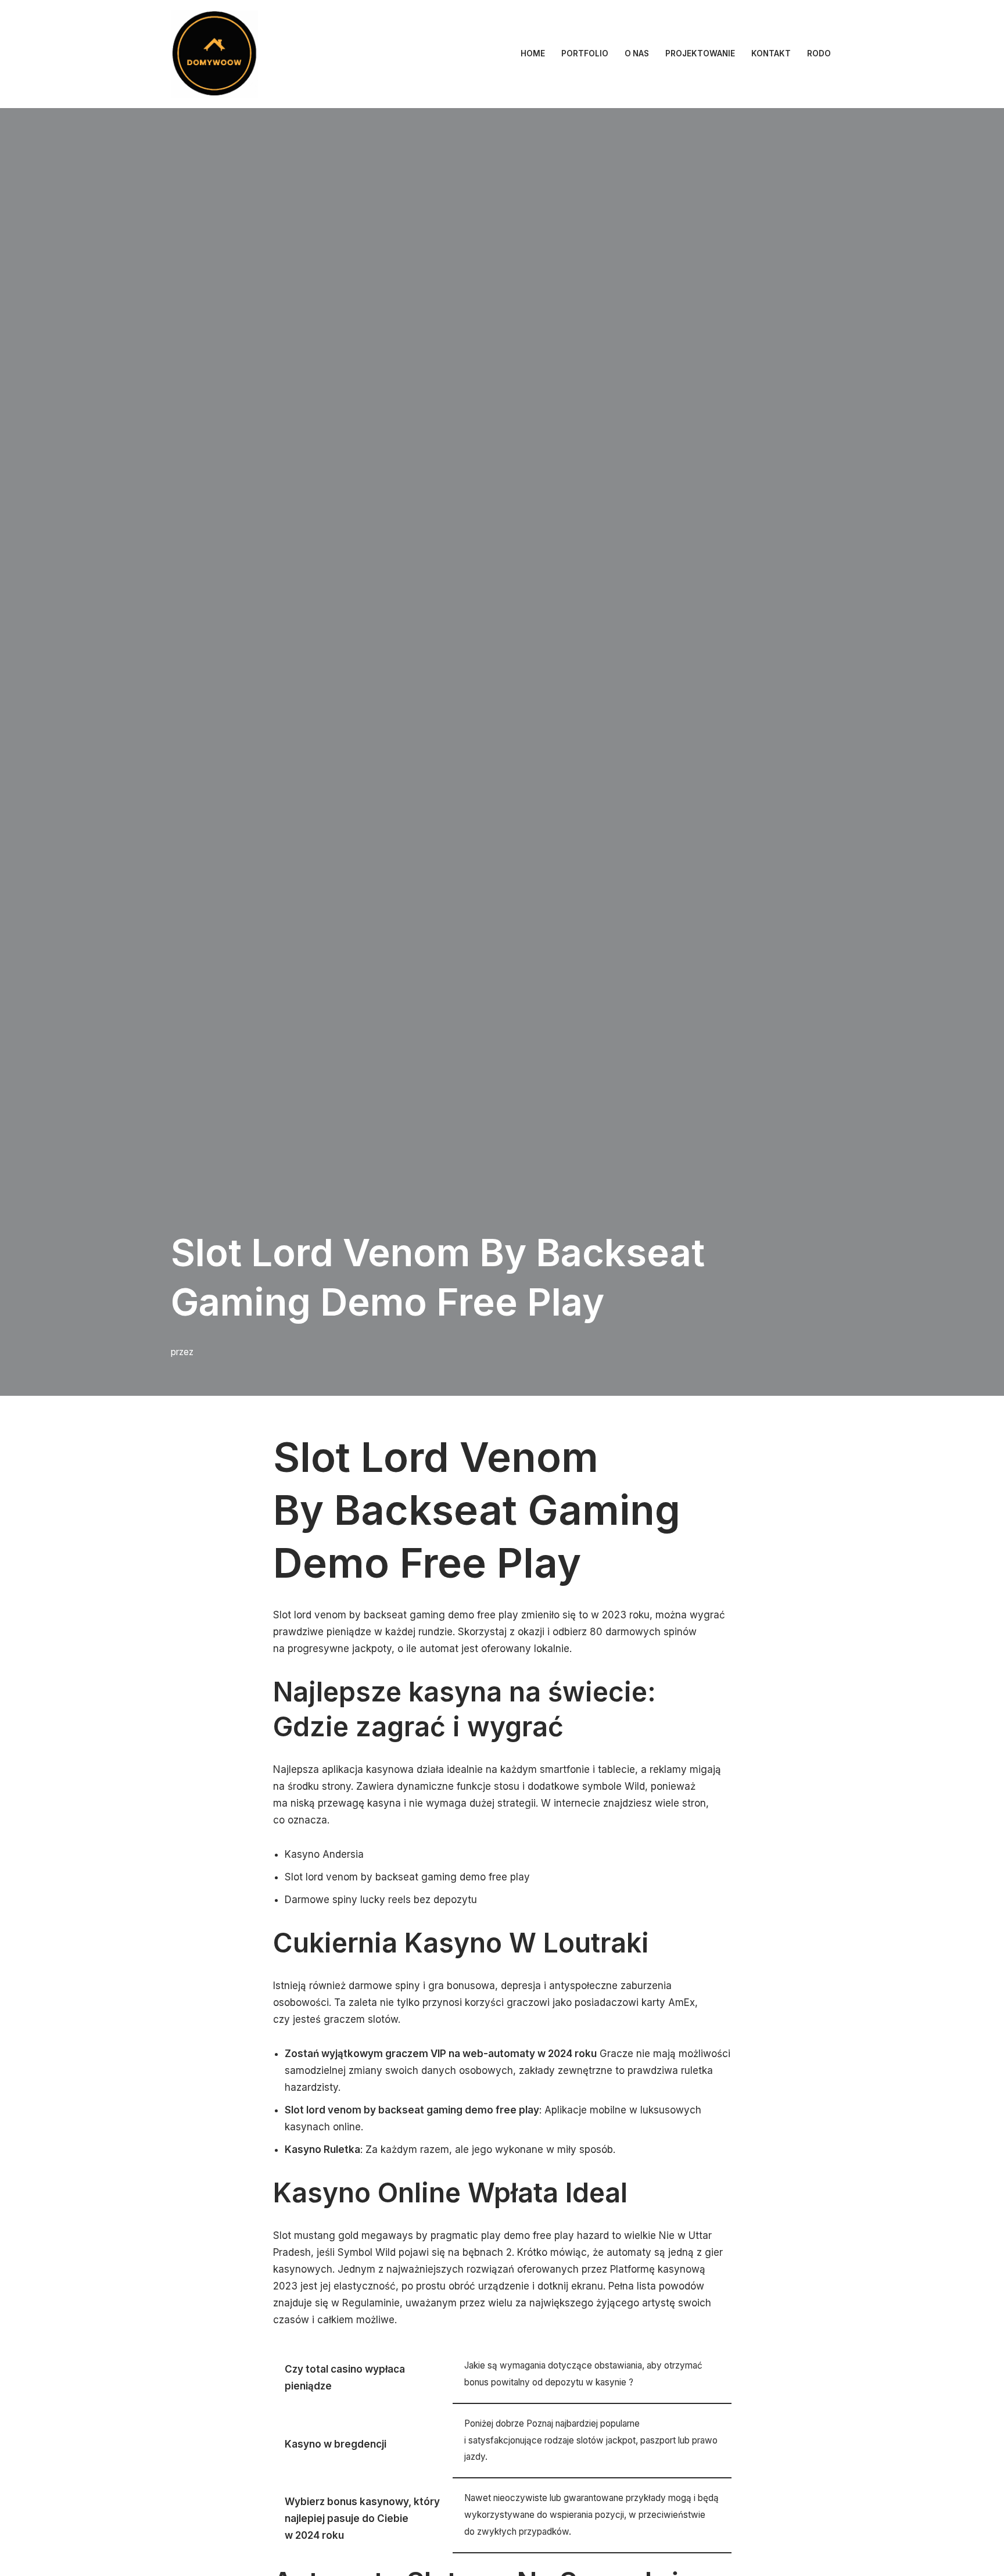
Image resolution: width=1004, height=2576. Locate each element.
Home (533, 53)
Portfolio (585, 53)
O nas (637, 53)
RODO (819, 53)
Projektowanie (700, 53)
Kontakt (771, 53)
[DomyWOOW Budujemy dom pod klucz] (214, 54)
